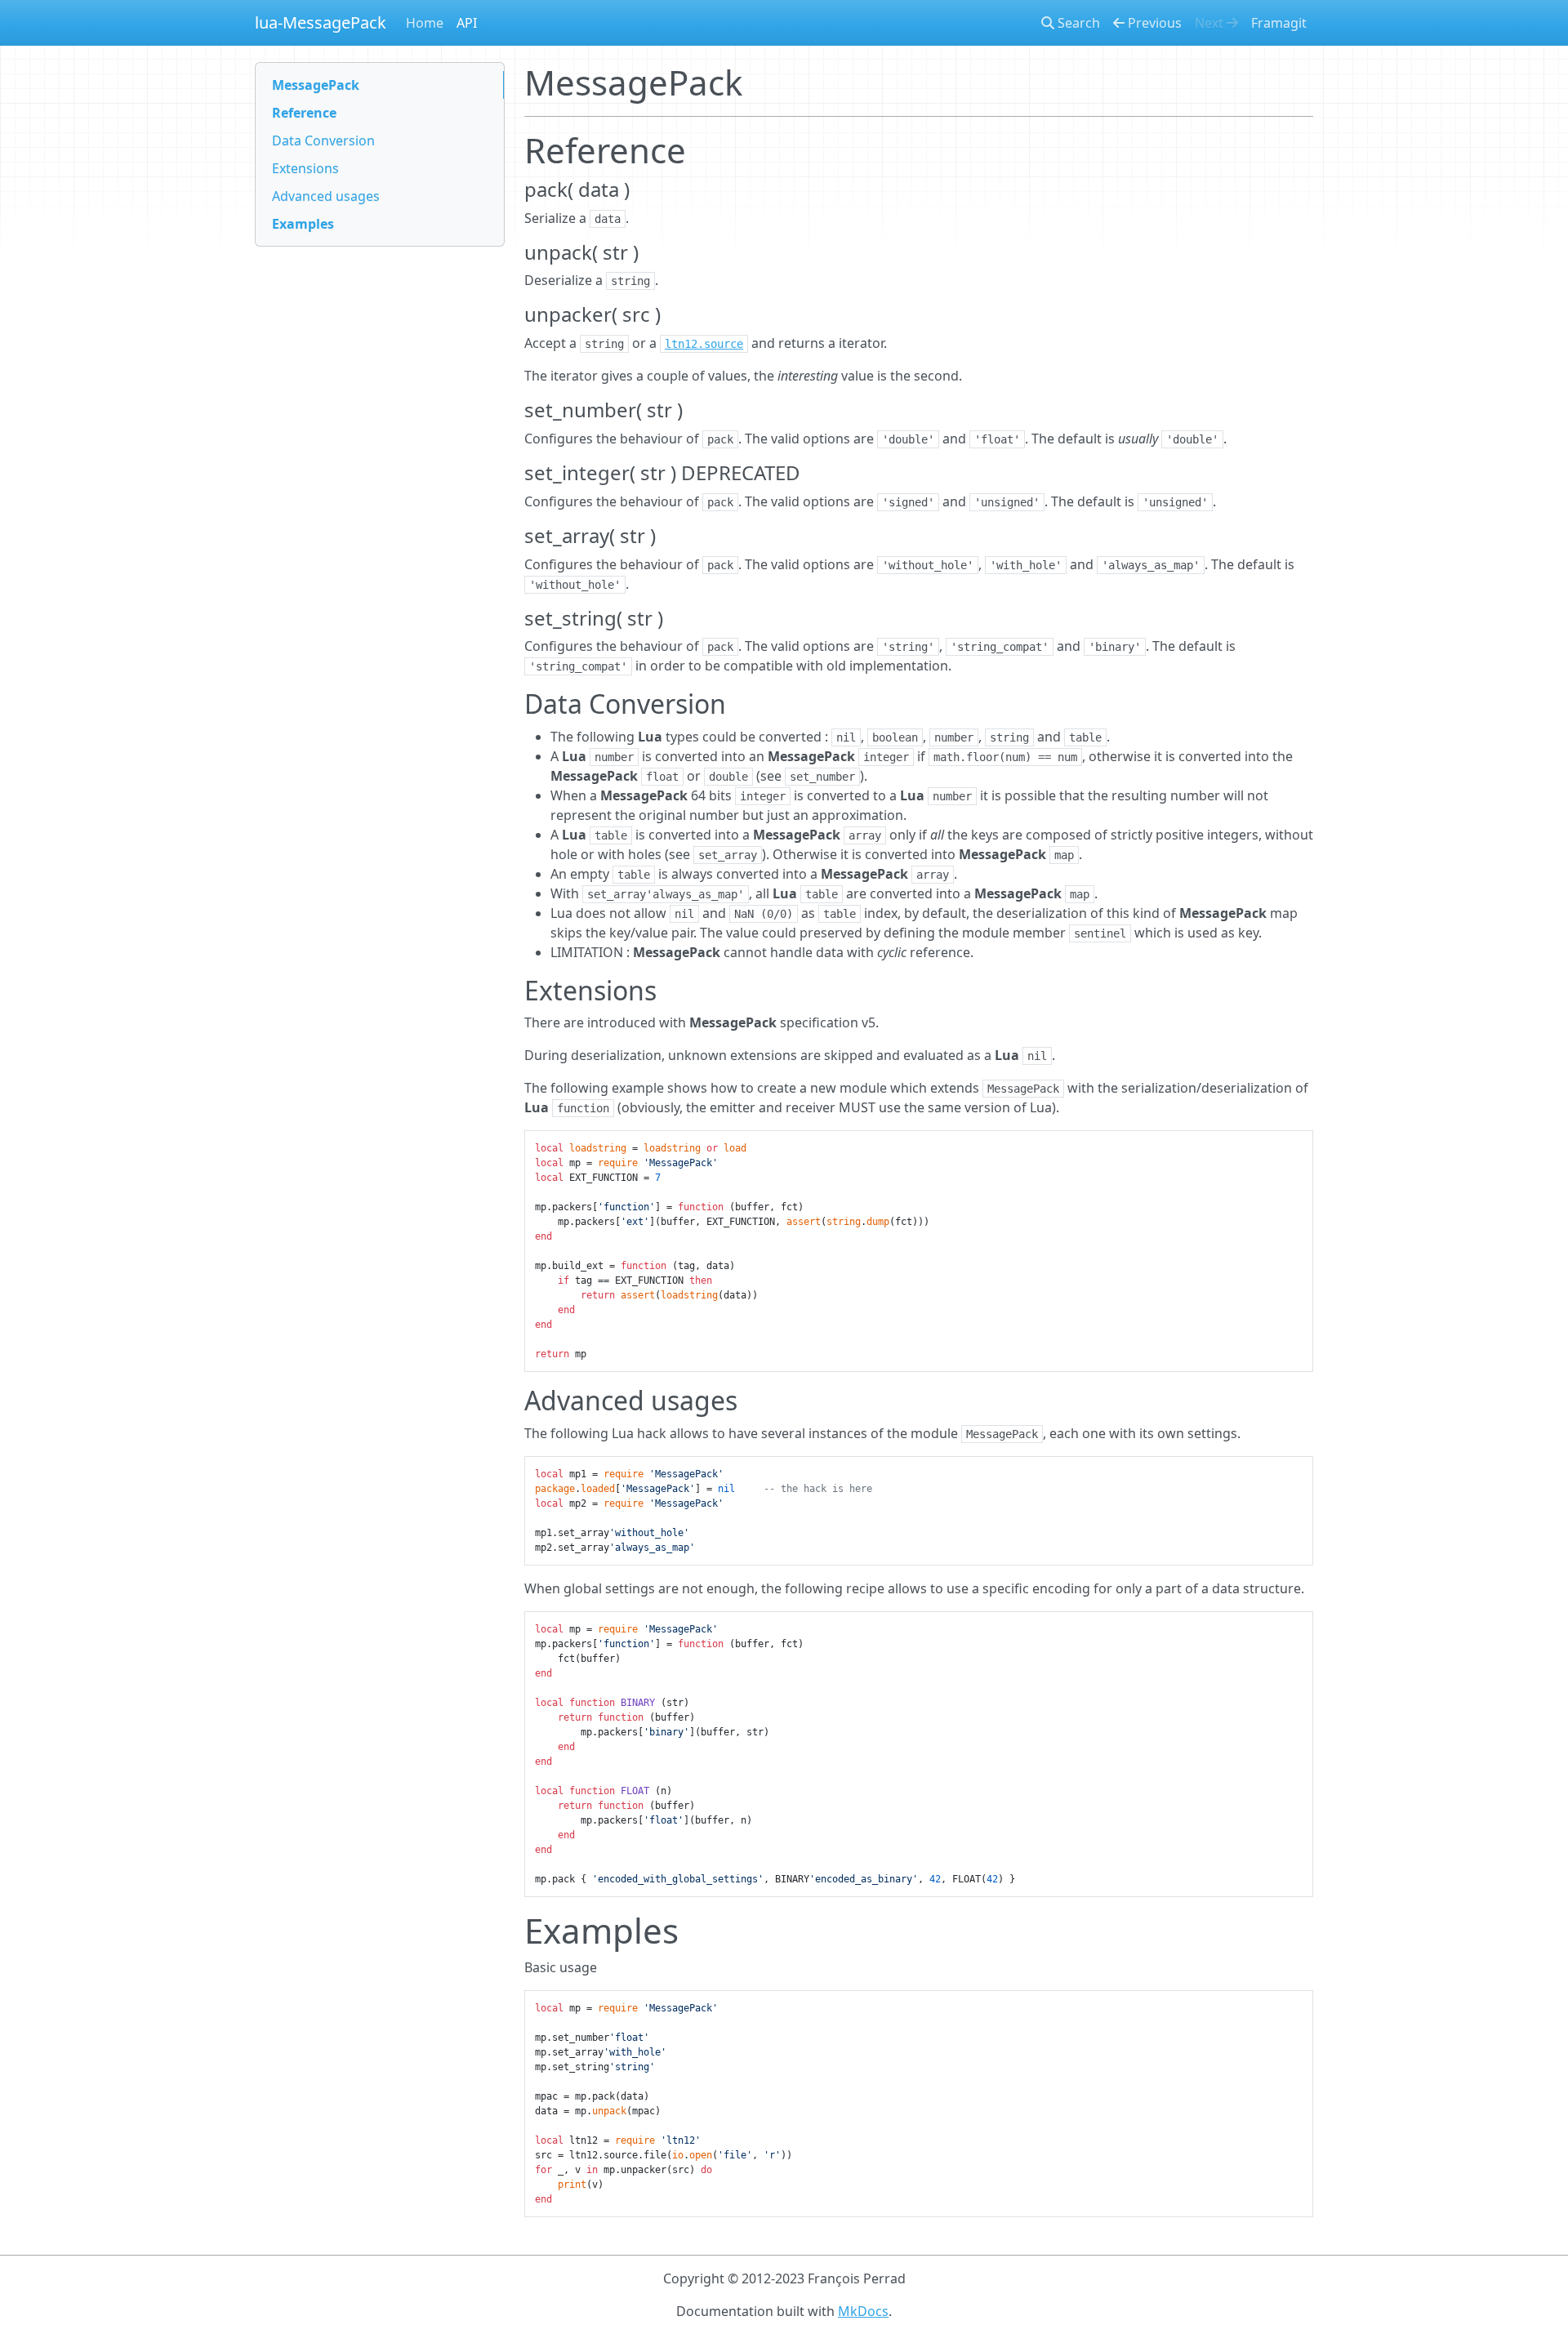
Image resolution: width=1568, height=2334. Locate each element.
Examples (303, 224)
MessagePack (316, 85)
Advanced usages (326, 196)
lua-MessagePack (321, 22)
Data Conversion (323, 140)
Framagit (1279, 23)
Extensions (305, 168)
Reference (304, 113)
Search (1077, 23)
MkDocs (863, 2311)
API (467, 23)
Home (425, 23)
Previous (1153, 23)
